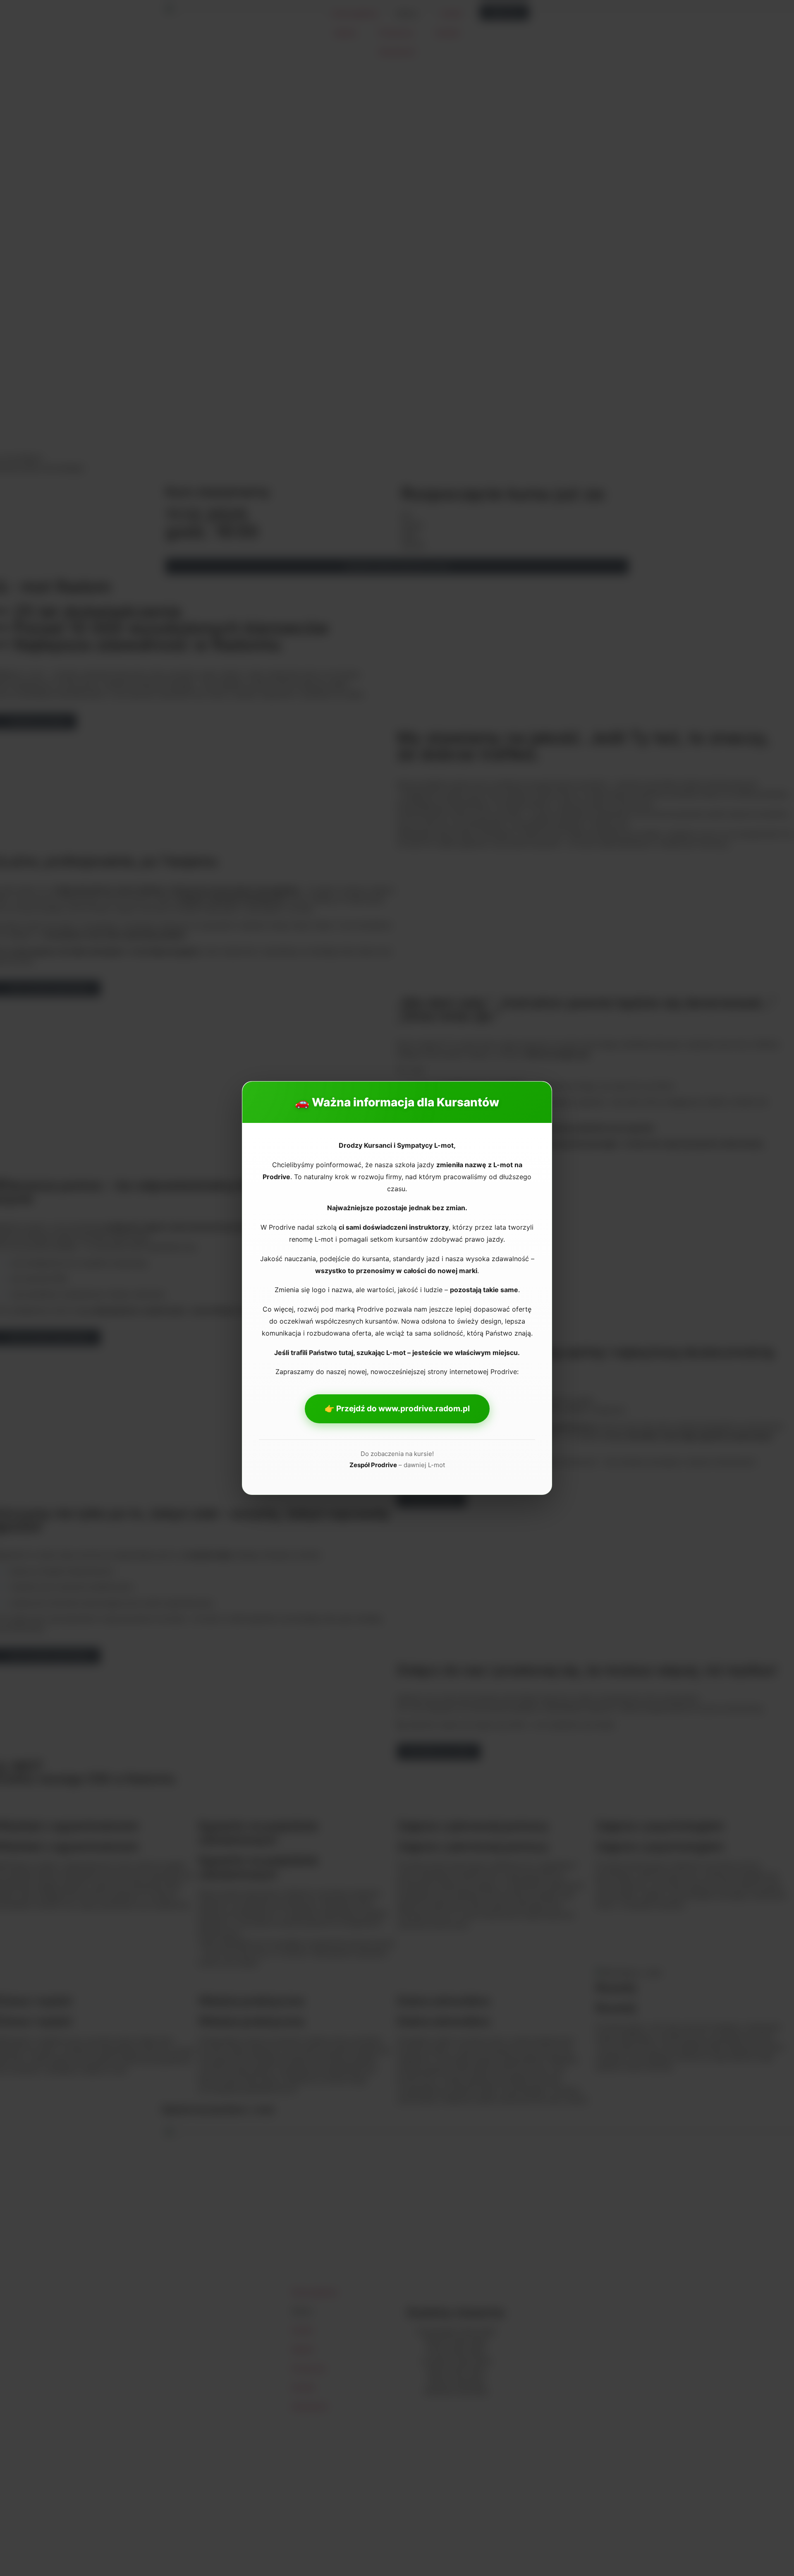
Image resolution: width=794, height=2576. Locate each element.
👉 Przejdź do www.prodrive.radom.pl (397, 1409)
